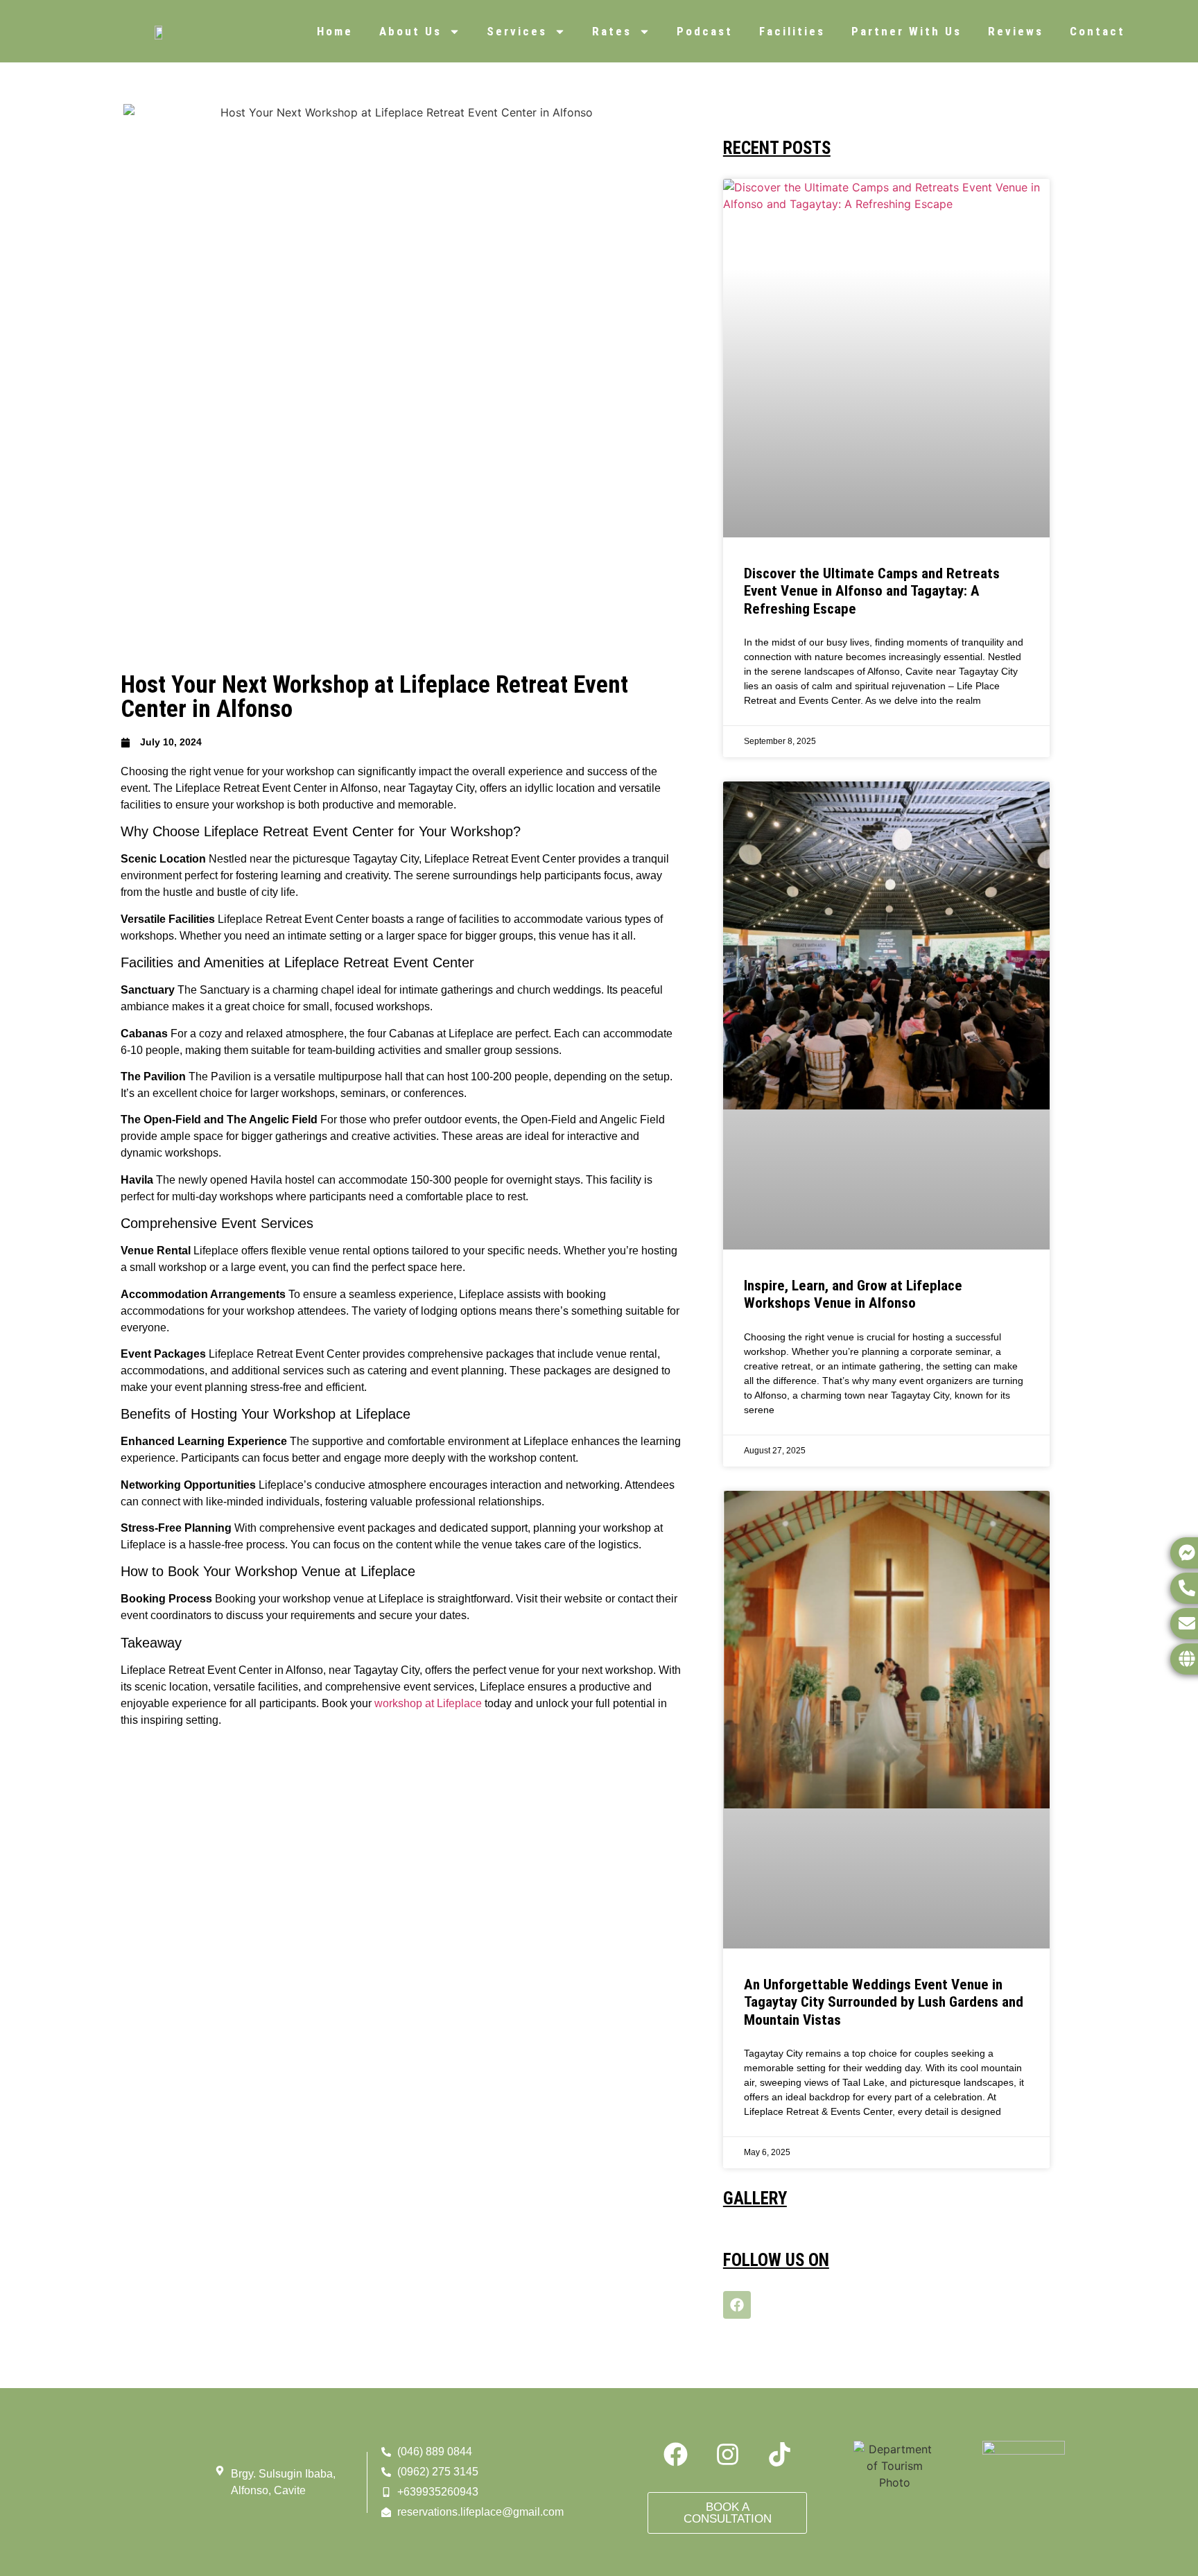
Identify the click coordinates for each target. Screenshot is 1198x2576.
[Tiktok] (779, 2454)
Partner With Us (906, 31)
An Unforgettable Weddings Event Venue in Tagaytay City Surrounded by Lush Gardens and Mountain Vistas (884, 2002)
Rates (612, 31)
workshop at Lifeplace (428, 1703)
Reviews (1016, 31)
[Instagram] (727, 2454)
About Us (410, 31)
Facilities (792, 31)
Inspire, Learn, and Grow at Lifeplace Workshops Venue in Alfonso (853, 1294)
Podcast (705, 31)
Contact (1097, 31)
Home (335, 31)
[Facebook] (737, 2305)
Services (517, 31)
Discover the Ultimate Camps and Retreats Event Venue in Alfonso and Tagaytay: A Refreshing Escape (872, 591)
